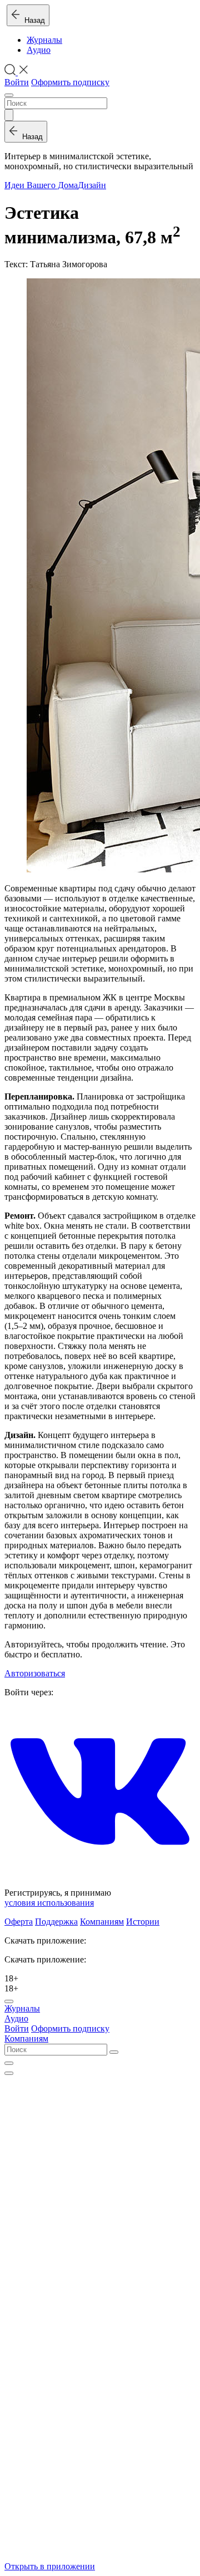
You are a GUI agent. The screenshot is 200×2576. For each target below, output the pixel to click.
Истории (143, 1922)
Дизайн (92, 185)
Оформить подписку (70, 82)
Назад (32, 20)
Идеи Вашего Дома (41, 185)
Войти (17, 82)
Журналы (44, 40)
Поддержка (56, 1922)
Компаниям (102, 1922)
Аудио (39, 50)
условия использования (49, 1903)
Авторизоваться (35, 1673)
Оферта (19, 1922)
